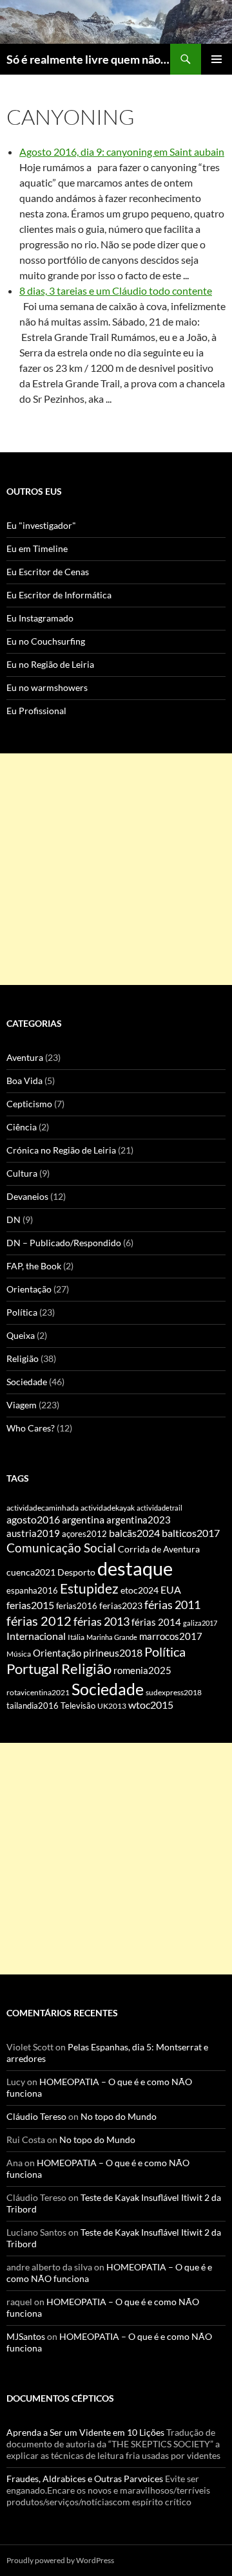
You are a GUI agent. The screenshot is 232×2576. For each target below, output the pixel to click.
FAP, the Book (34, 1266)
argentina (83, 1520)
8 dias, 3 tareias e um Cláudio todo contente (116, 290)
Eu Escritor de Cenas (48, 572)
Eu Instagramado (40, 618)
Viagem (22, 1405)
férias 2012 (39, 1621)
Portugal (33, 1669)
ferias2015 (30, 1605)
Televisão (78, 1706)
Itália (76, 1637)
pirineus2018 (113, 1652)
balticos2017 (191, 1533)
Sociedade (27, 1382)
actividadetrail (159, 1508)
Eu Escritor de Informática (59, 595)
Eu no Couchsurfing (46, 641)
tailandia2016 (33, 1706)
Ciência (22, 1127)
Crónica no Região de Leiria (61, 1150)
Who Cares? (31, 1428)
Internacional (36, 1636)
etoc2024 (140, 1590)
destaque (135, 1568)
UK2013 (112, 1706)
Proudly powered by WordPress (60, 2560)
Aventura (25, 1057)
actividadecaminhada (43, 1508)
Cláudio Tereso (36, 2116)
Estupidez (89, 1588)
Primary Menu (217, 59)
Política (22, 1312)
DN (14, 1219)
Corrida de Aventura (159, 1549)
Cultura (22, 1173)
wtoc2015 (151, 1705)
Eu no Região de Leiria (50, 664)
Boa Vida (24, 1081)
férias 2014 (156, 1622)
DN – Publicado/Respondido (64, 1243)
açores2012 (84, 1534)
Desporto (76, 1572)
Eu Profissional (36, 711)
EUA (171, 1590)
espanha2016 (32, 1590)
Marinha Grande (112, 1637)
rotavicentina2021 (38, 1692)
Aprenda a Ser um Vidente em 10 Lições (85, 2432)
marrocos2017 (171, 1636)
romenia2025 (142, 1670)
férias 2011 (172, 1605)
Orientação (29, 1289)
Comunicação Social (61, 1548)
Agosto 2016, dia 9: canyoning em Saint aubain (122, 152)
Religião (23, 1358)
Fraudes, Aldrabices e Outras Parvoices (85, 2479)
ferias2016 (77, 1606)
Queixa (21, 1335)
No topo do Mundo (119, 2116)
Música (19, 1654)
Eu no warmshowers (47, 687)
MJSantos (26, 2336)
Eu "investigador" (41, 525)
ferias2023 (121, 1606)
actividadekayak (108, 1508)
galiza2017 (200, 1623)
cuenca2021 (31, 1572)
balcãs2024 (134, 1533)
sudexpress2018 (174, 1692)
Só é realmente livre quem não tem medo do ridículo (88, 59)
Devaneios (27, 1196)
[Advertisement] (116, 869)
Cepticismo (29, 1104)
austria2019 (33, 1533)
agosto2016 (33, 1519)
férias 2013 (101, 1621)
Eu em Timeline (37, 548)
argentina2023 (139, 1520)
